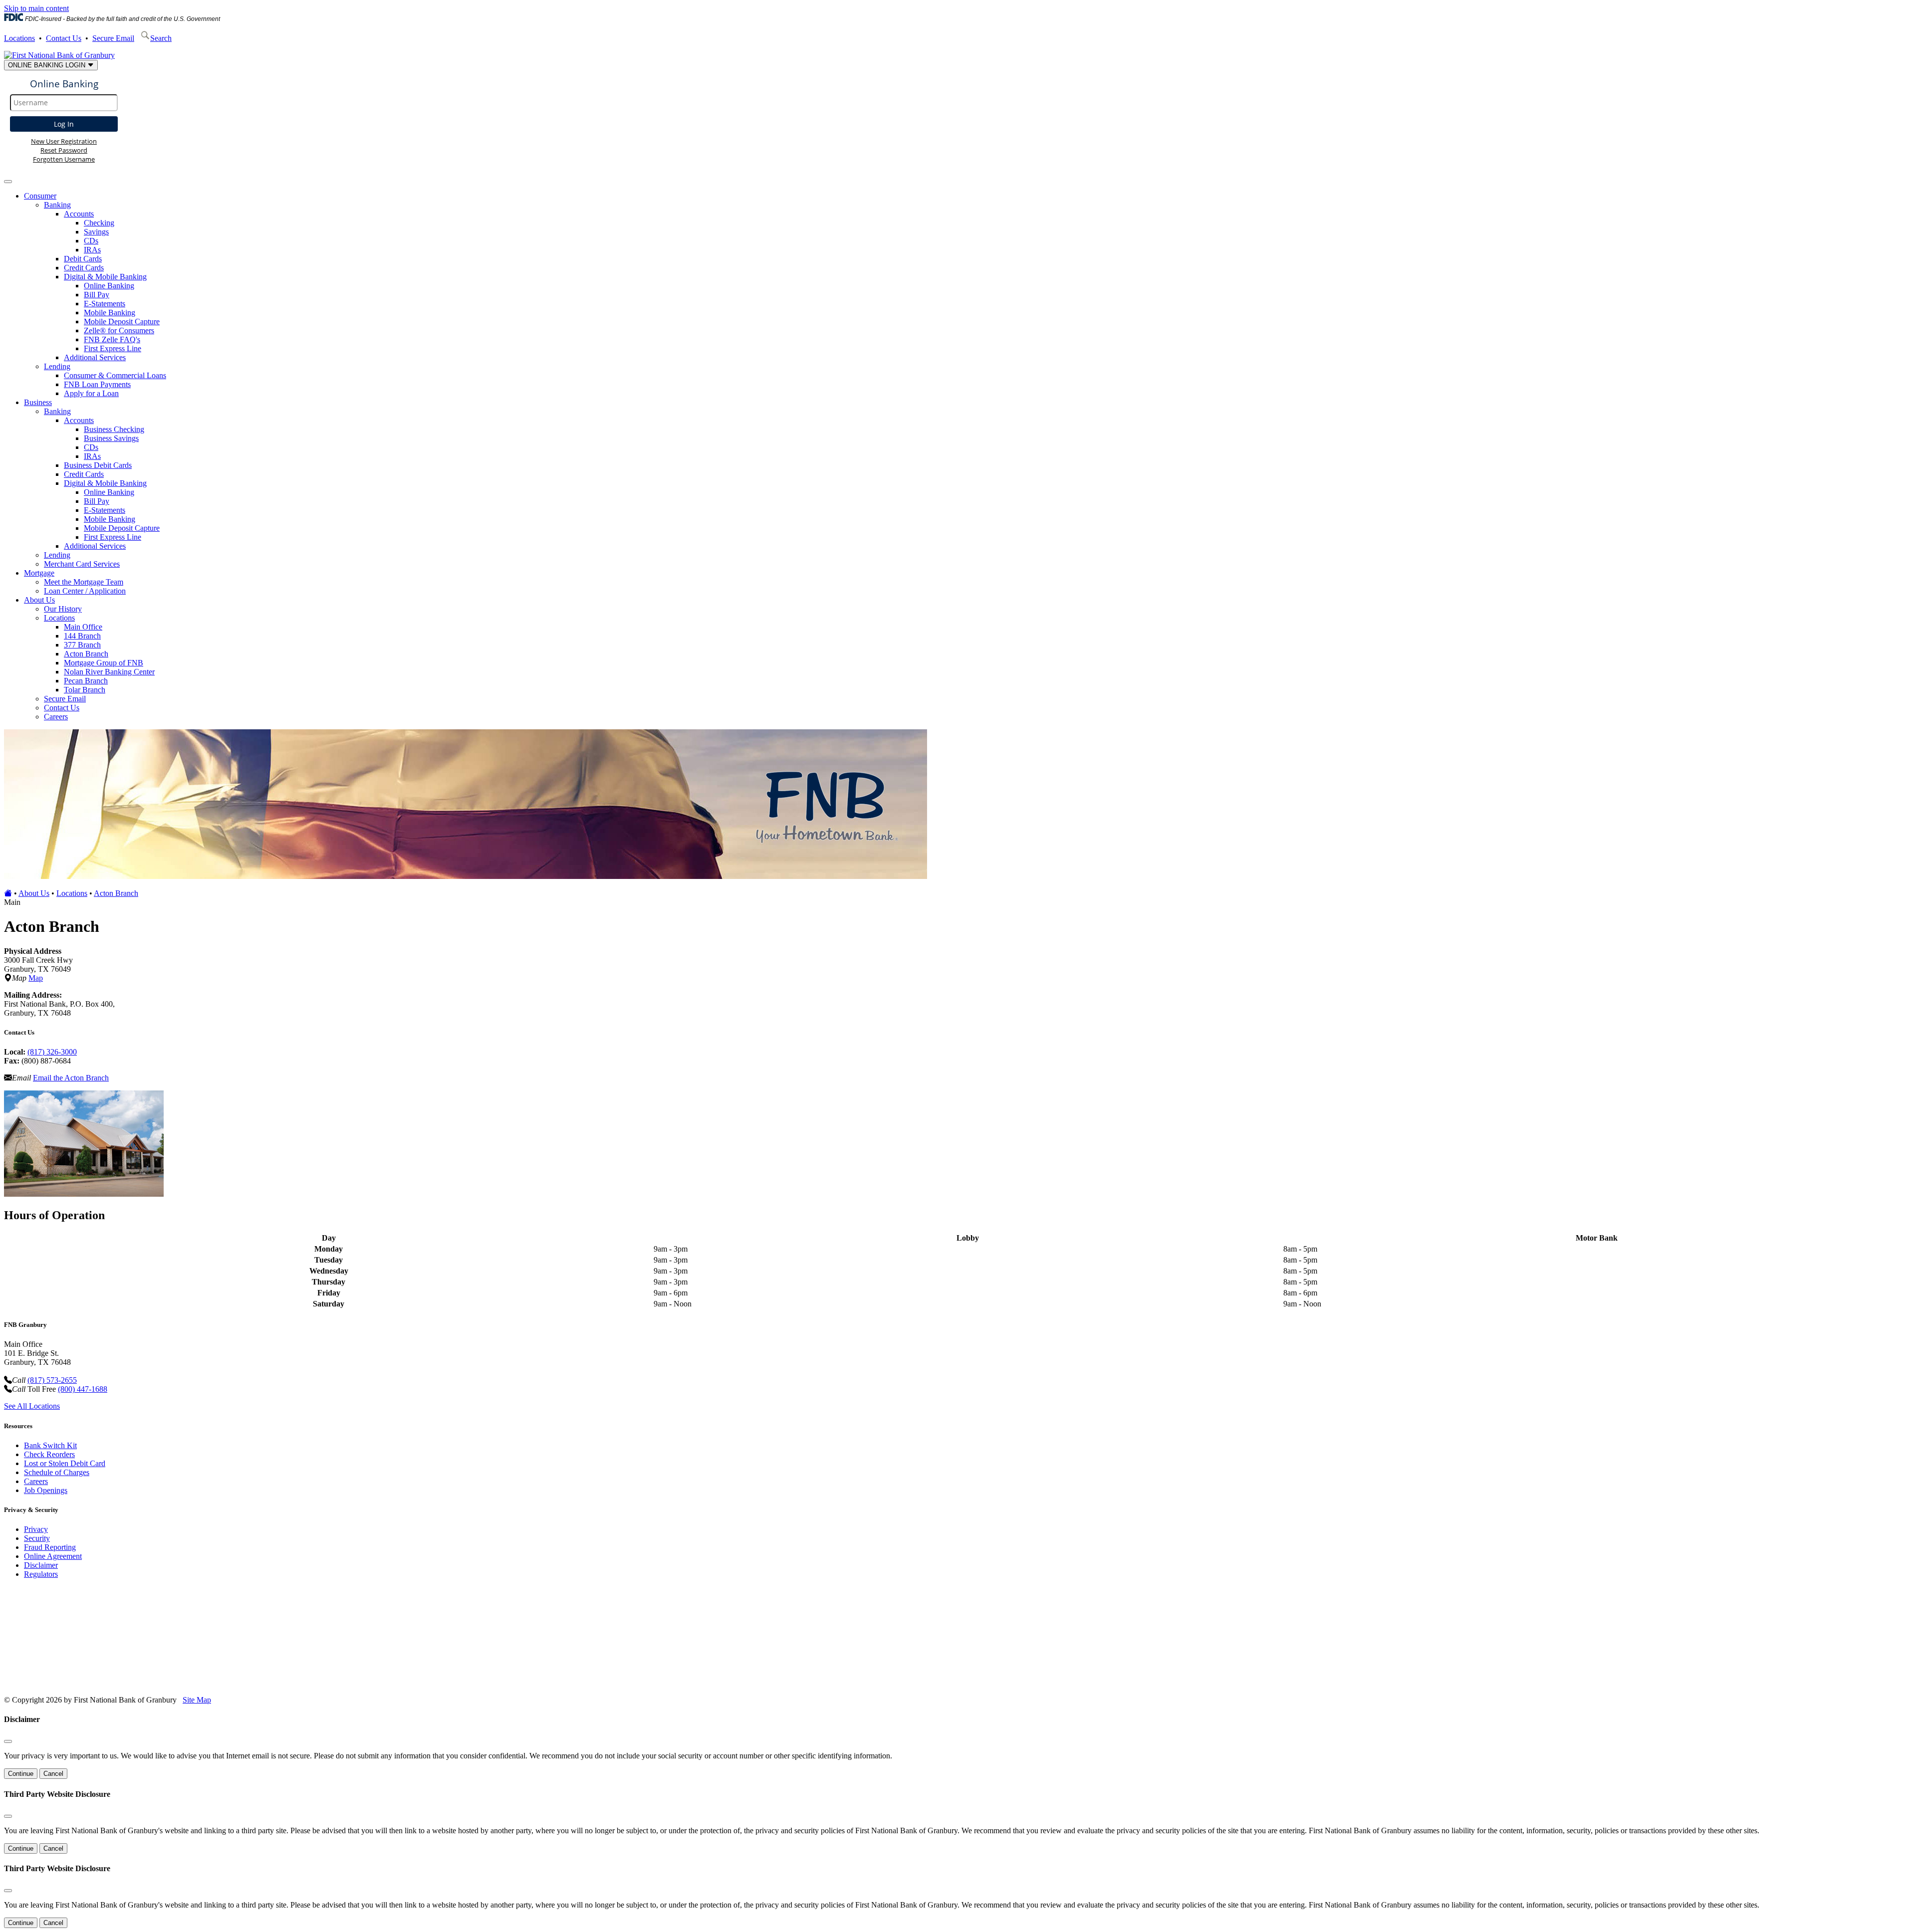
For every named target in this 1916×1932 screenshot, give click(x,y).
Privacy (36, 1529)
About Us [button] (39, 600)
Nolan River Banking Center (109, 672)
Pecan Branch (86, 681)
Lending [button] (57, 366)
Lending (57, 555)
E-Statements (105, 304)
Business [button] (38, 402)
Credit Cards (84, 268)
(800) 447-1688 (83, 1389)
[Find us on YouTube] (65, 1683)
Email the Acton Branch (71, 1078)
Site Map (197, 1700)
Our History (63, 609)
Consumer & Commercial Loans (115, 375)
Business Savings (111, 438)
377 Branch (82, 645)
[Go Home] (8, 893)
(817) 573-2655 (52, 1380)
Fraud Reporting (50, 1547)
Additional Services (95, 357)
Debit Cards (83, 259)
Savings (96, 232)
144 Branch (82, 636)
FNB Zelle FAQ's (112, 339)
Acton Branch (86, 654)
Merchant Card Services (82, 564)
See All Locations (32, 1406)
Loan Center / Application (85, 591)
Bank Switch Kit (50, 1445)
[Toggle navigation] (8, 182)
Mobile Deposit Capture (122, 322)
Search (161, 38)
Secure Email (113, 38)
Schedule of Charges (57, 1472)
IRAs (92, 250)
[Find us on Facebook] (46, 1683)
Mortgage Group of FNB (104, 663)
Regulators (41, 1574)
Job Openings (46, 1490)
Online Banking (109, 286)
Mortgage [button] (39, 573)
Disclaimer (41, 1565)
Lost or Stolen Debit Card (65, 1463)
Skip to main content (36, 8)
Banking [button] (57, 205)
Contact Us (64, 38)
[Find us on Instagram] (104, 1683)
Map (36, 978)
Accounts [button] (79, 214)
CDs (91, 241)
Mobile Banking (110, 313)
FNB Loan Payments (97, 384)
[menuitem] (968, 295)
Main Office (83, 627)
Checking (99, 223)
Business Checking (114, 429)
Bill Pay (97, 295)
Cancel (53, 1774)
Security (37, 1538)
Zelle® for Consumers (119, 330)
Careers (56, 717)
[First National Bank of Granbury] (59, 55)
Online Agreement (53, 1556)
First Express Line (113, 348)
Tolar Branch (85, 690)
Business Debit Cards (98, 465)
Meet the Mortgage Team (84, 582)
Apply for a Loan (91, 393)
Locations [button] (59, 618)
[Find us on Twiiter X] (85, 1683)
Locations (19, 38)
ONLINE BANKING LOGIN (48, 65)
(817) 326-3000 (52, 1052)
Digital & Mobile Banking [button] (105, 277)
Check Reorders (49, 1454)
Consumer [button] (40, 196)
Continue (21, 1774)
